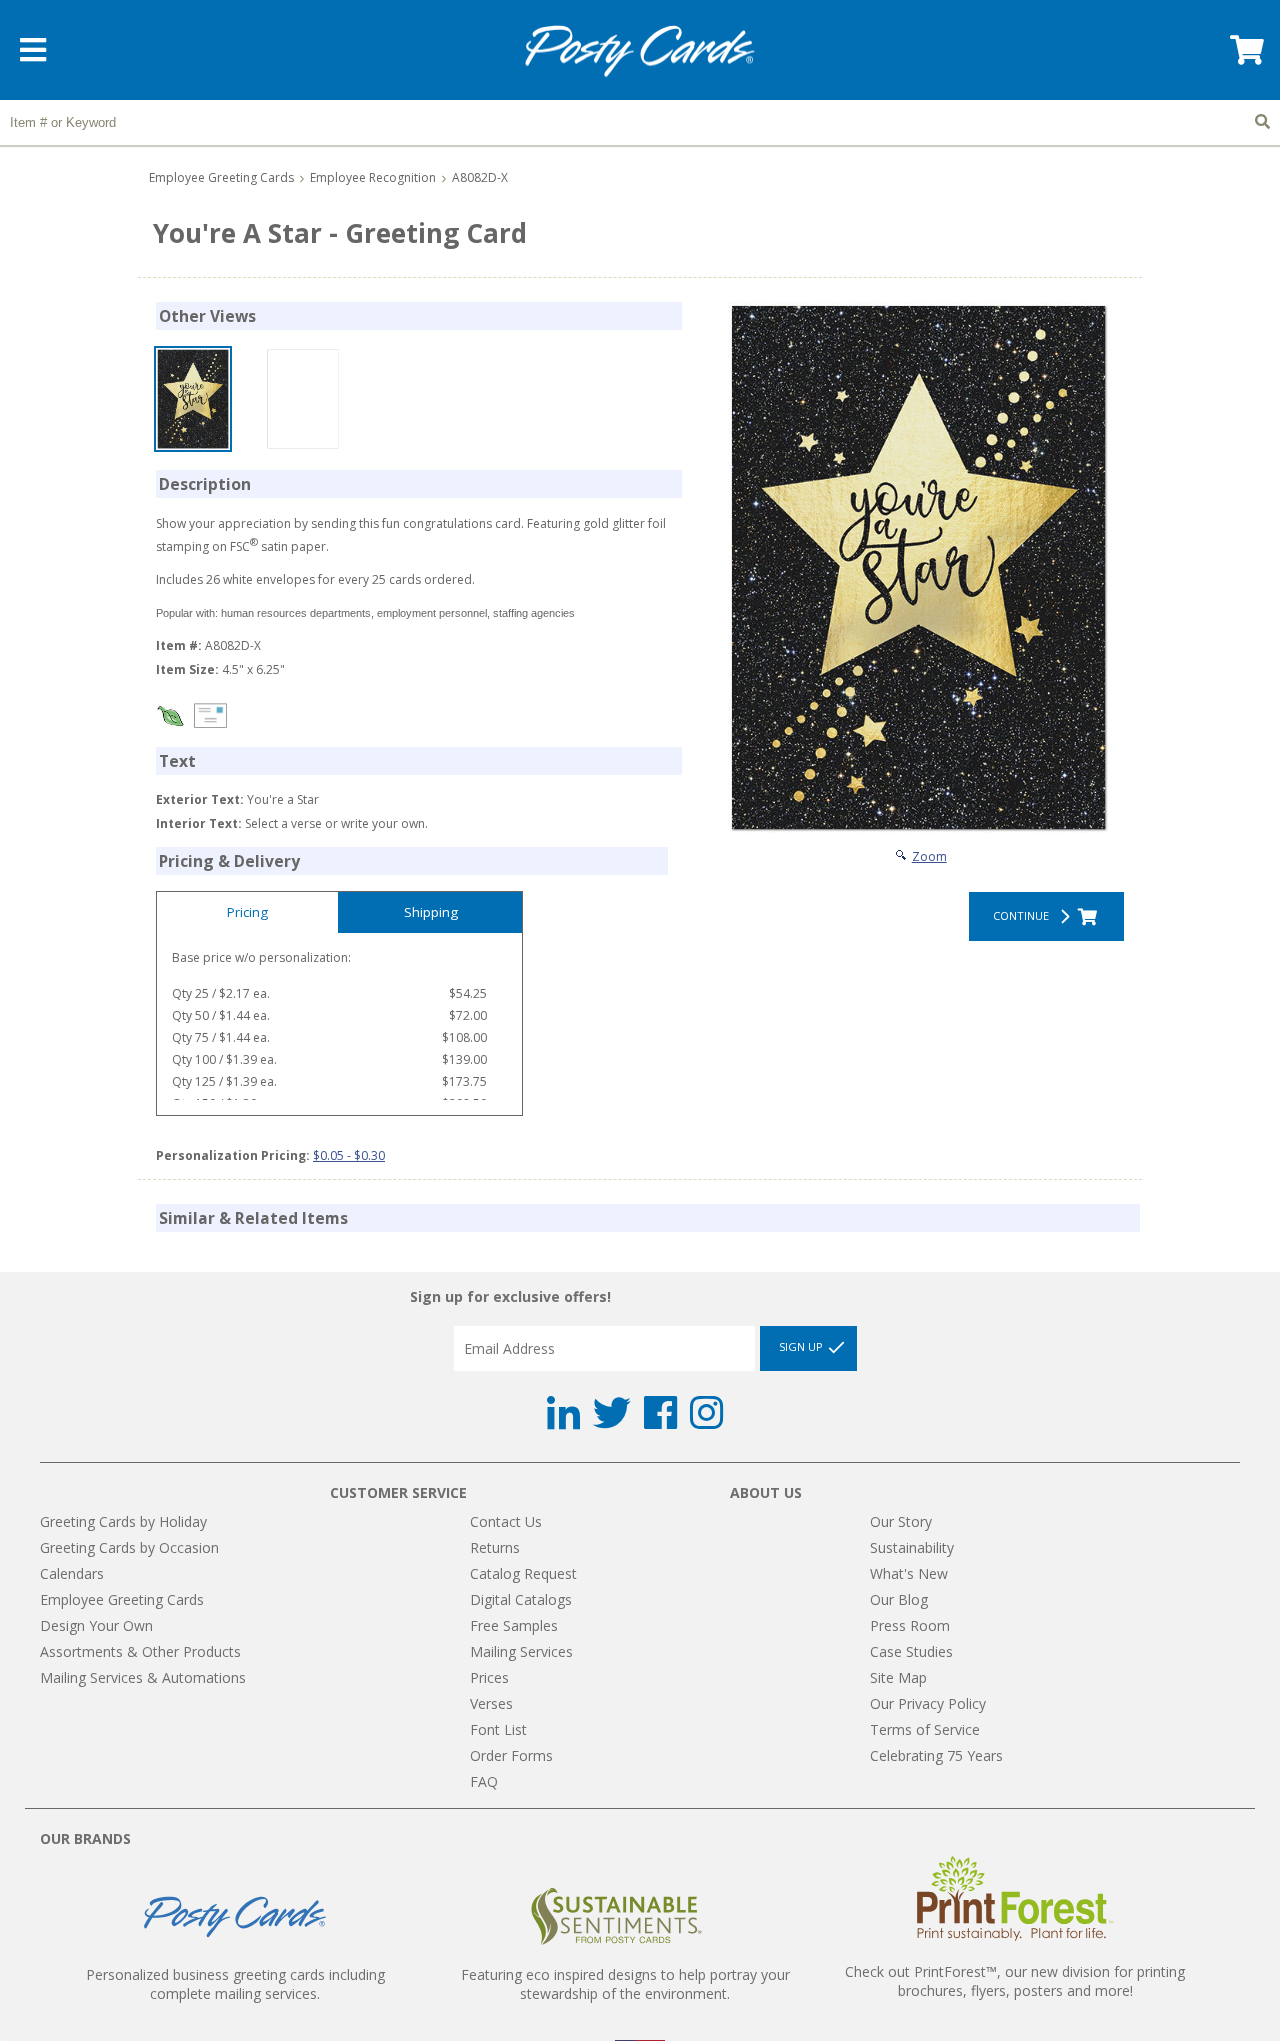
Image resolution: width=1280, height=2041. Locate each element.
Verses (491, 1703)
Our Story (901, 1521)
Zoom (929, 856)
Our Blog (899, 1599)
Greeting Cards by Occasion (129, 1547)
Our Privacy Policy (928, 1703)
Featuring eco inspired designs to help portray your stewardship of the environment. (625, 1984)
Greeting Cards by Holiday (123, 1521)
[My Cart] (1245, 56)
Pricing (247, 912)
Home (640, 51)
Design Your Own (96, 1625)
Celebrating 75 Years (936, 1755)
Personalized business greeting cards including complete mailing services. (235, 1984)
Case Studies (911, 1651)
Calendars (72, 1573)
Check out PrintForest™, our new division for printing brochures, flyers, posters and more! (1015, 1981)
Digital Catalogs (521, 1599)
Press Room (910, 1625)
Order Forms (511, 1755)
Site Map (898, 1677)
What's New (909, 1573)
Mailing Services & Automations (143, 1677)
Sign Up (802, 1347)
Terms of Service (925, 1729)
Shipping (431, 912)
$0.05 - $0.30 (349, 1155)
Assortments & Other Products (140, 1651)
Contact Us (506, 1521)
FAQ (484, 1781)
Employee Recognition (373, 177)
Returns (495, 1547)
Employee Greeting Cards (221, 177)
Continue (1024, 915)
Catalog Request (523, 1573)
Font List (498, 1729)
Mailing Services (521, 1651)
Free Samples (514, 1625)
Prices (489, 1677)
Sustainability (912, 1547)
